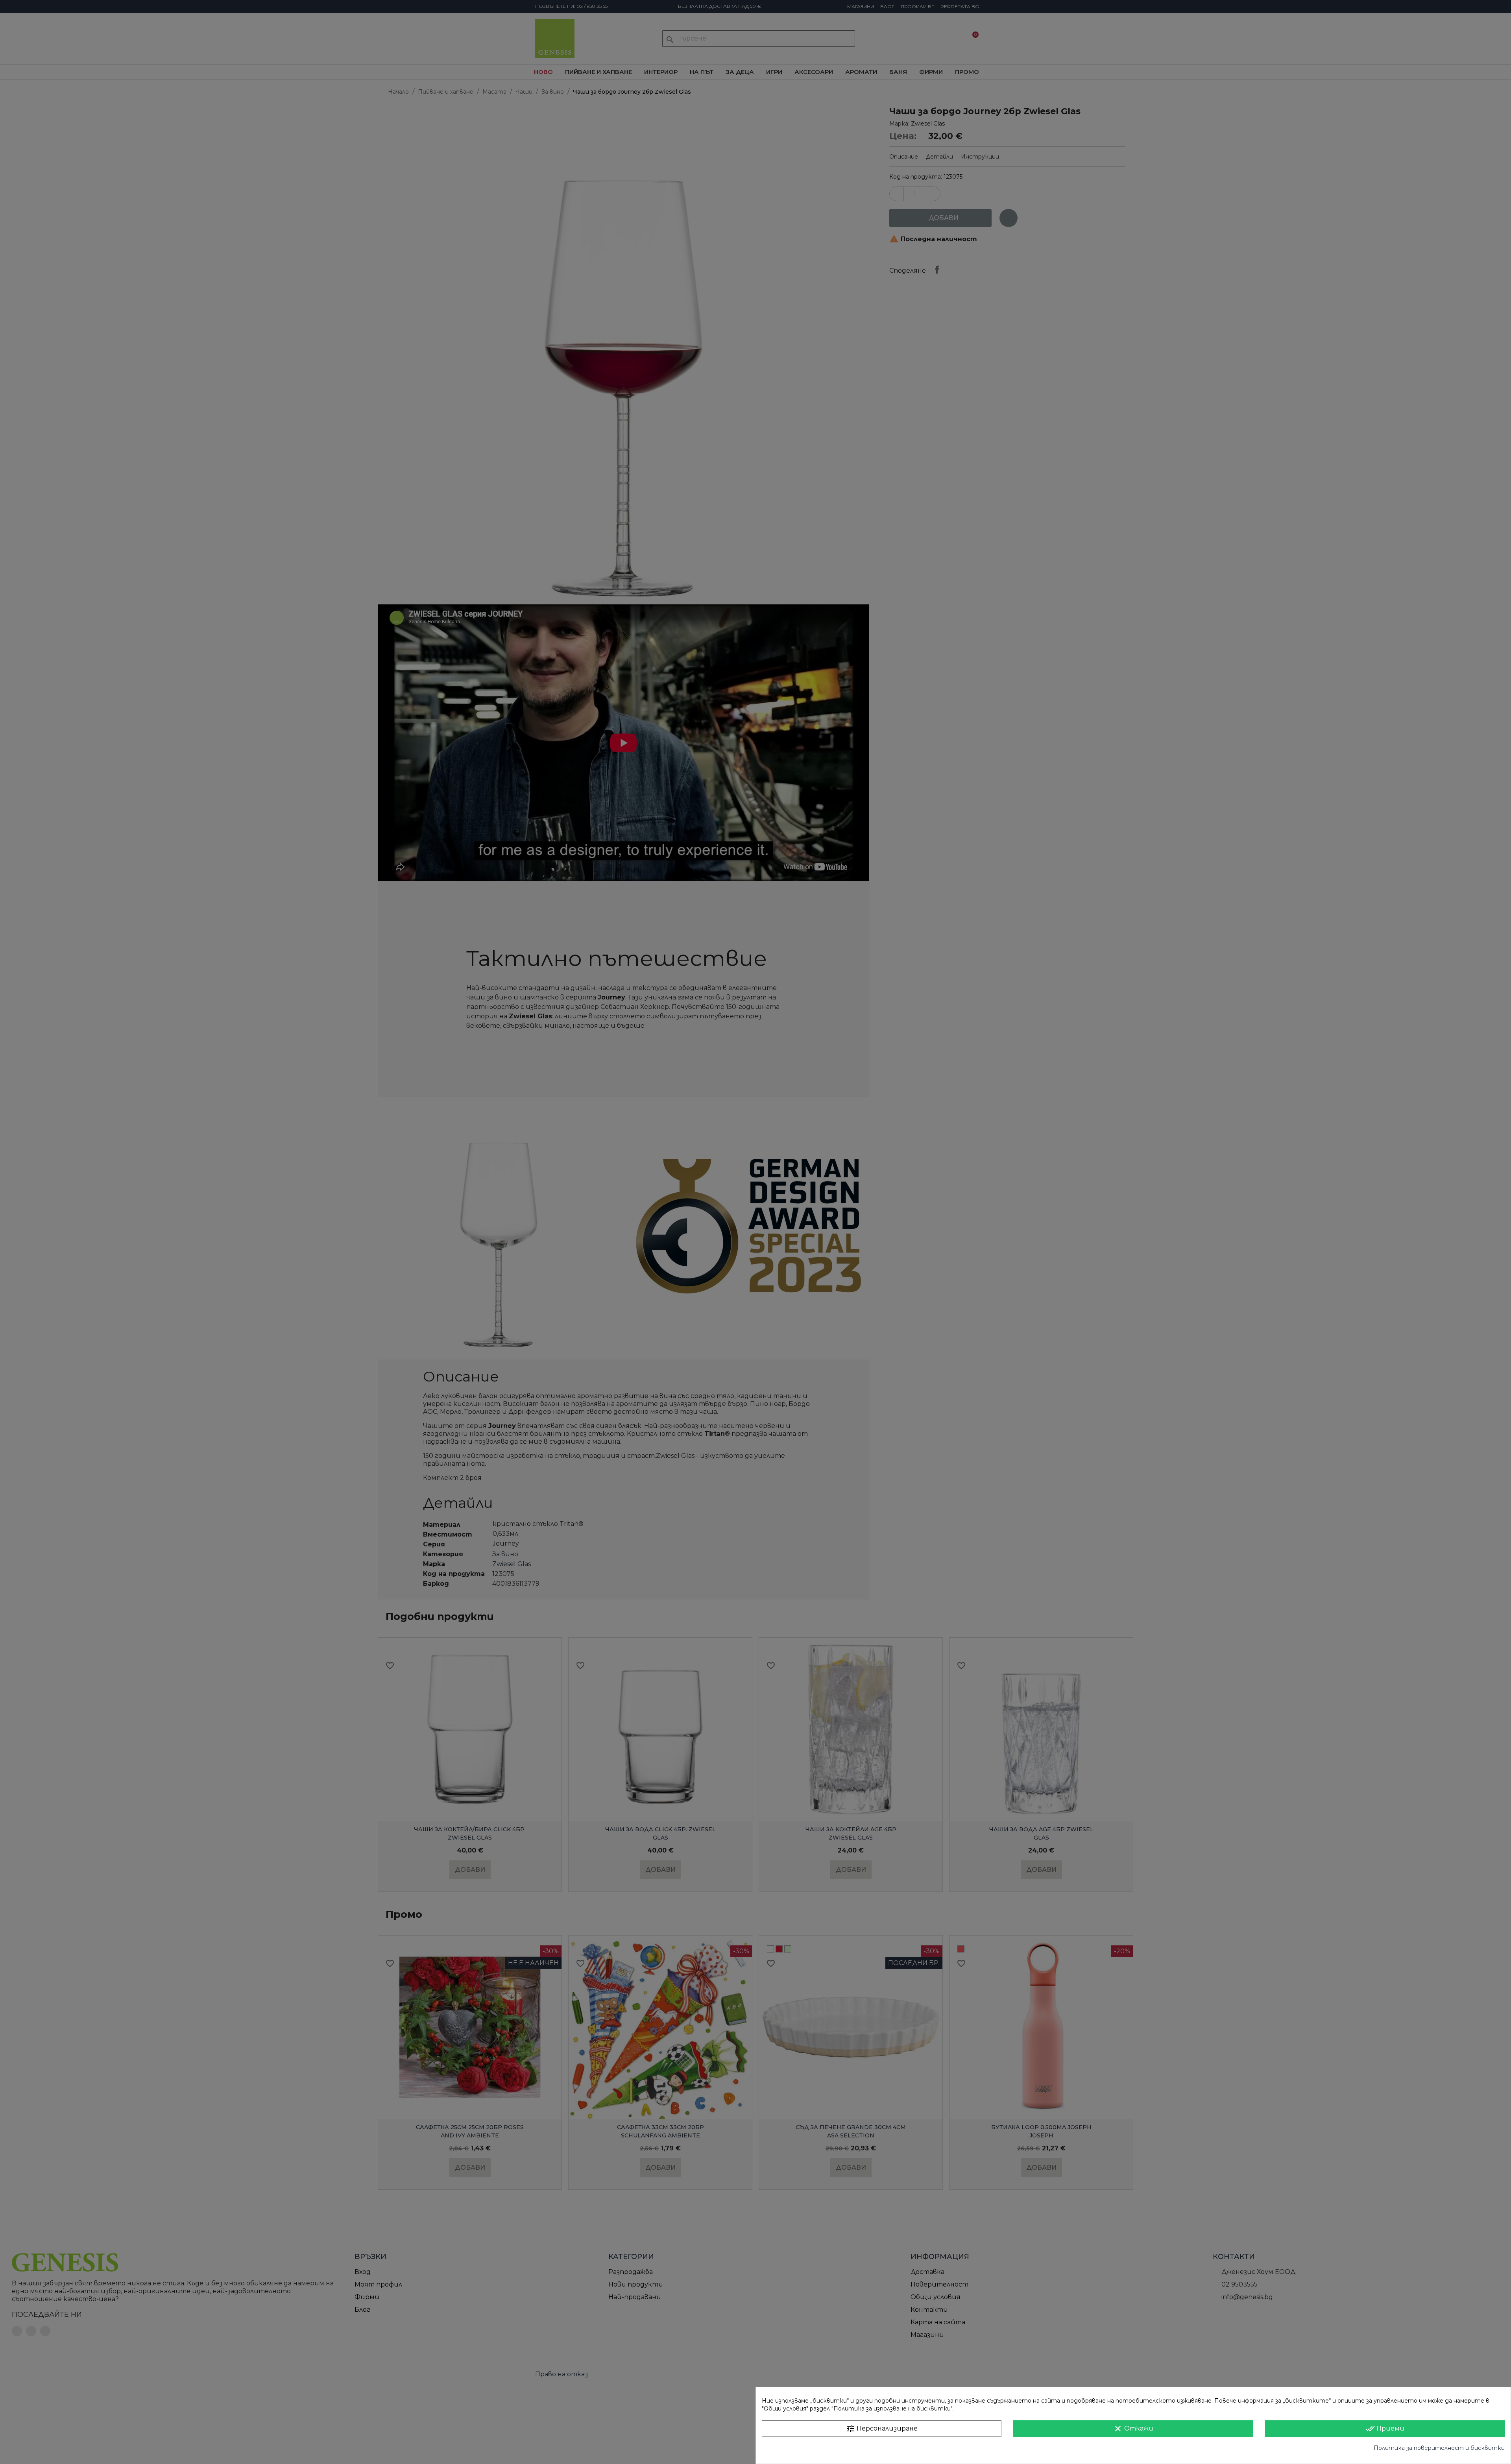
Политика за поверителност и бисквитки (1439, 2448)
